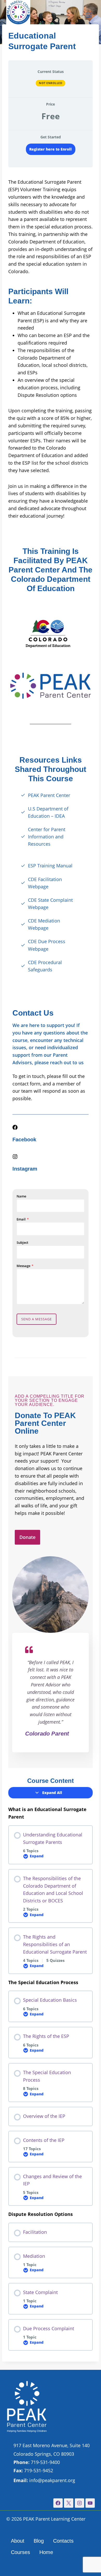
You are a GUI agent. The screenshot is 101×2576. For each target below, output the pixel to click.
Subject (22, 1242)
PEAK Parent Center (49, 795)
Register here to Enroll (51, 149)
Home (46, 2552)
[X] (69, 2503)
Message (25, 1266)
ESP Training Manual (50, 866)
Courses (20, 2552)
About (18, 2541)
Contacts (63, 2541)
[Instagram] (80, 2503)
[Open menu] (89, 15)
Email (23, 1219)
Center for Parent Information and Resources (47, 837)
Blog (39, 2541)
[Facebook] (58, 2503)
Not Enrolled (51, 83)
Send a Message (37, 1319)
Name (21, 1196)
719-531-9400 (37, 2462)
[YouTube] (90, 2503)
